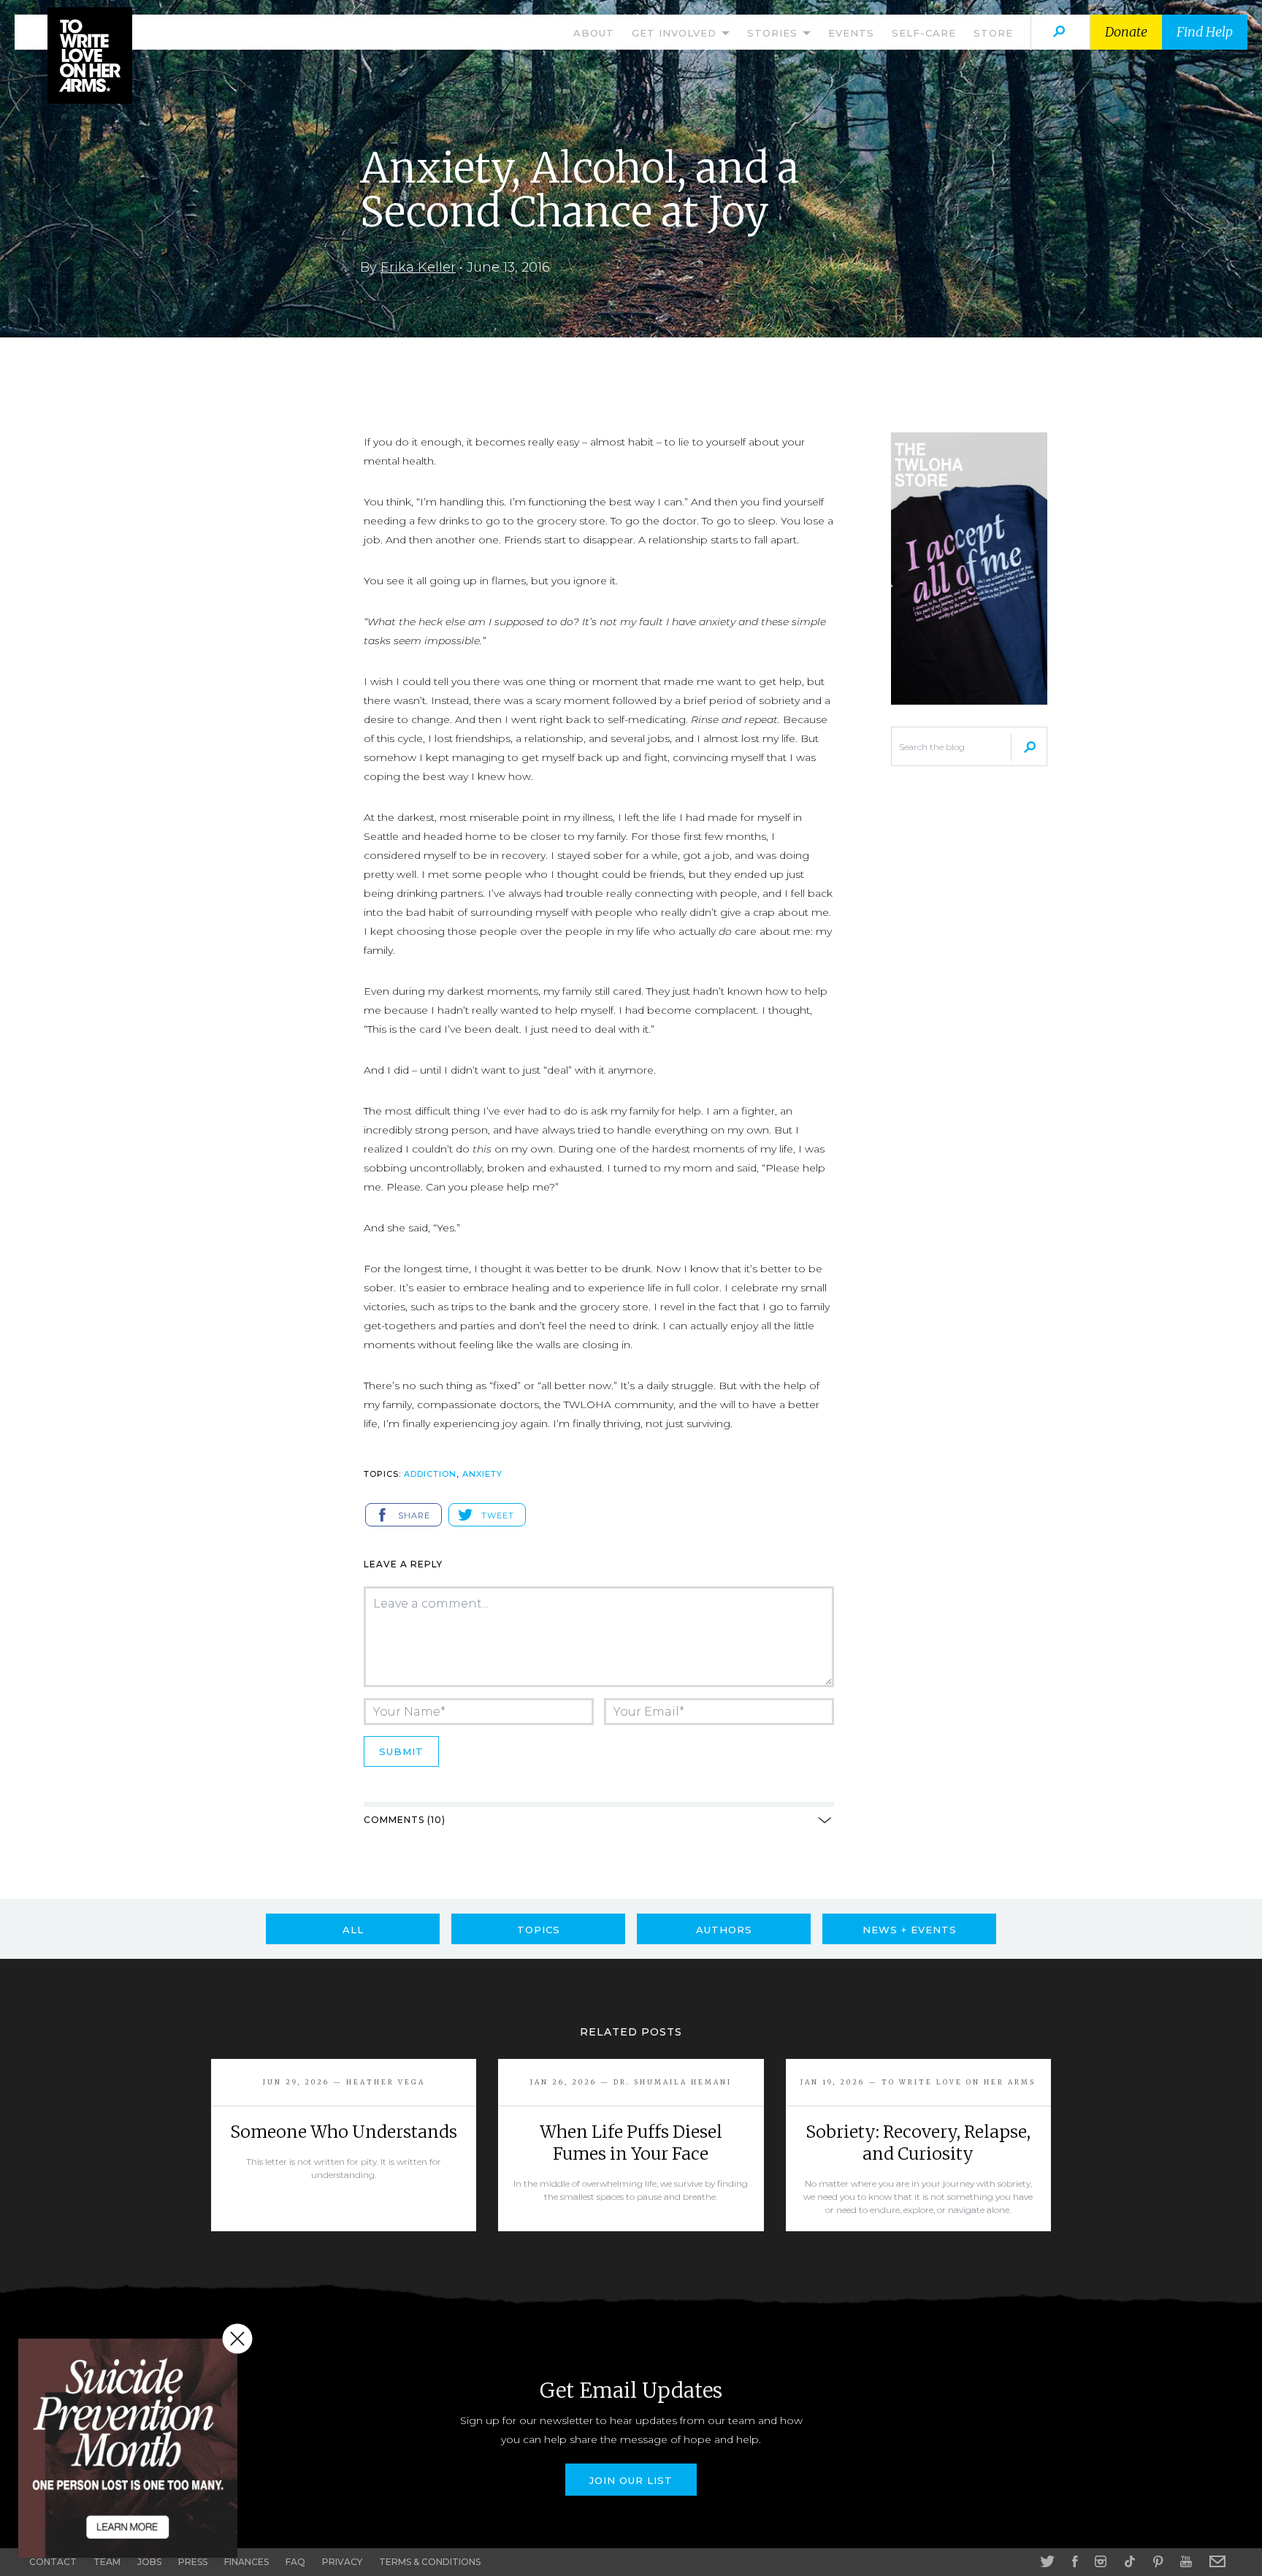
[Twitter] (1047, 2561)
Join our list (631, 2480)
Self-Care (924, 33)
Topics (539, 1930)
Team (107, 2562)
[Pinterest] (1158, 2561)
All (353, 1930)
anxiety (482, 1474)
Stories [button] (774, 33)
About (594, 33)
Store (993, 33)
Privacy (342, 2562)
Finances (246, 2562)
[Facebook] (1075, 2561)
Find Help (1205, 32)
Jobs (149, 2562)
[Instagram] (1101, 2561)
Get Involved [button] (676, 33)
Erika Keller (418, 267)
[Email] (1217, 2561)
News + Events (910, 1930)
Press (193, 2562)
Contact (53, 2562)
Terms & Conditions (430, 2562)
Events (851, 33)
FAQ (295, 2562)
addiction (430, 1474)
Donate (1126, 32)
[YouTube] (1186, 2561)
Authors (724, 1930)
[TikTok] (1130, 2561)
